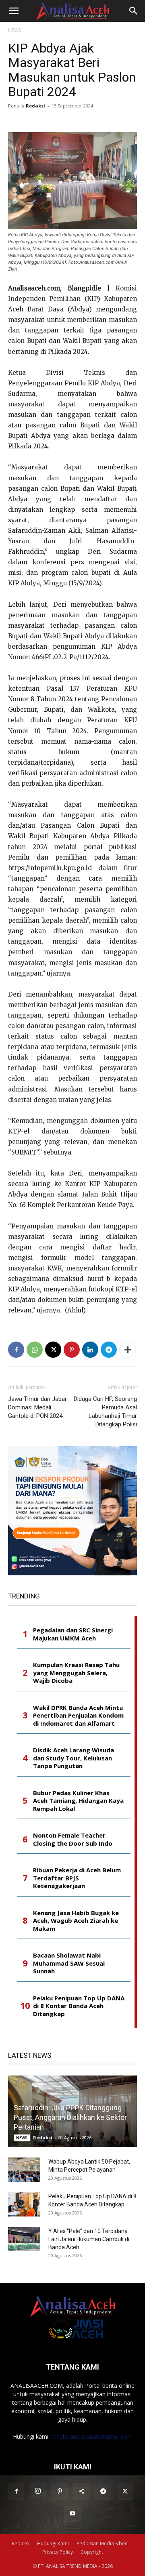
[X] (53, 1350)
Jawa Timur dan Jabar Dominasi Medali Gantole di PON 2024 (37, 1407)
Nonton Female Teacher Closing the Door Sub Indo (73, 1839)
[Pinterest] (72, 1350)
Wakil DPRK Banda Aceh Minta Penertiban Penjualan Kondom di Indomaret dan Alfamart (78, 1716)
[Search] (134, 11)
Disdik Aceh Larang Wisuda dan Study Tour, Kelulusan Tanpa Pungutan (74, 1758)
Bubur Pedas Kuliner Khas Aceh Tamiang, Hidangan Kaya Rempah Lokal (78, 1801)
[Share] (81, 2492)
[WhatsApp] (35, 1350)
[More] (128, 1350)
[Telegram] (109, 1350)
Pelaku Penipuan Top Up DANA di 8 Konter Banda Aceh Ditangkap (79, 2006)
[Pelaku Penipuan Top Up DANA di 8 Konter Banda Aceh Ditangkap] (24, 2204)
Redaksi (35, 106)
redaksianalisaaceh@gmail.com (92, 2436)
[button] (14, 11)
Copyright (92, 2552)
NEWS (14, 30)
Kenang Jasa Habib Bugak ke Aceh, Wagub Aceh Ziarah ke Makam (76, 1921)
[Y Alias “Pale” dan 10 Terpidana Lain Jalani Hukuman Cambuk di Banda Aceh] (24, 2239)
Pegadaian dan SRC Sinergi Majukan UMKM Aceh (73, 1634)
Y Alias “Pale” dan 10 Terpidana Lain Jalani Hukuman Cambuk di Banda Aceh (89, 2239)
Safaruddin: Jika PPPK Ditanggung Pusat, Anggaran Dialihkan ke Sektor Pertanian (70, 2117)
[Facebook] (16, 1350)
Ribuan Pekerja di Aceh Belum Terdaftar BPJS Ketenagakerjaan (77, 1878)
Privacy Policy (58, 2552)
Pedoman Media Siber (102, 2543)
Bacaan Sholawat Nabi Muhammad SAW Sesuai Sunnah (69, 1963)
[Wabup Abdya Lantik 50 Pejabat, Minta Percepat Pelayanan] (24, 2170)
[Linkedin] (90, 1350)
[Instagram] (38, 2491)
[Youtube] (72, 2514)
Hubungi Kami (53, 2543)
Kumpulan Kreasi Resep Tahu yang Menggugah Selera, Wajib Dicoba (76, 1673)
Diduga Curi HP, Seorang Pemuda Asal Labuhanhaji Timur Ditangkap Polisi (105, 1412)
